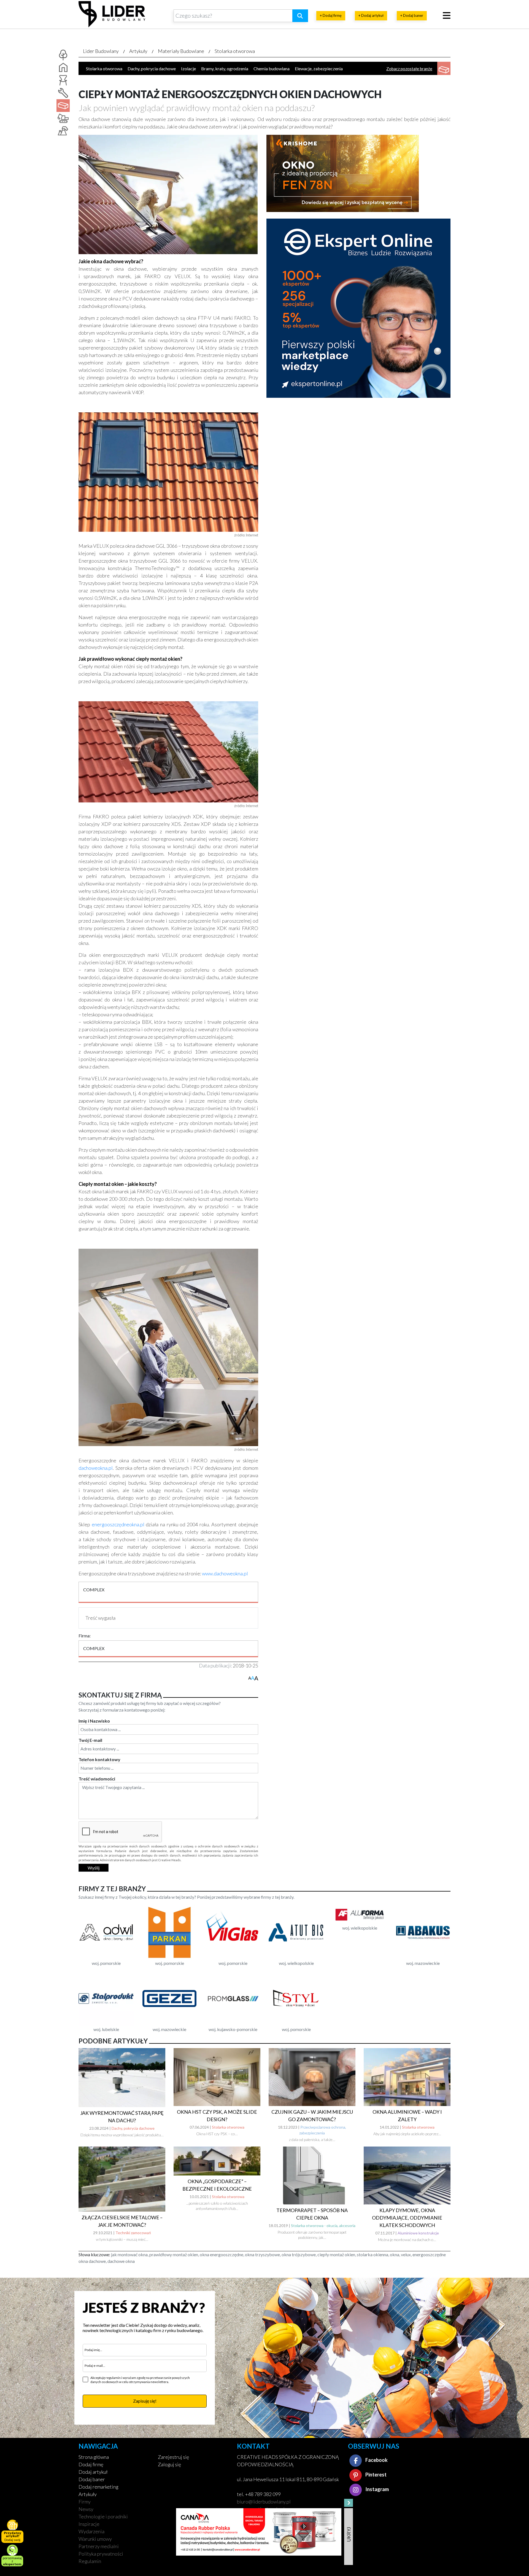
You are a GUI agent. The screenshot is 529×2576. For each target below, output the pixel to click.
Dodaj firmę (91, 2464)
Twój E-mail (90, 1740)
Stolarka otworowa (235, 51)
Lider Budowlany (101, 51)
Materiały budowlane (181, 51)
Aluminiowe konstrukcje (418, 2233)
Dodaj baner (92, 2479)
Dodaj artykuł (93, 2472)
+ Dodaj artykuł (371, 15)
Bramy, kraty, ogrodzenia (225, 69)
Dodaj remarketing (98, 2487)
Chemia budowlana (272, 69)
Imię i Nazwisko (94, 1721)
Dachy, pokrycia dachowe (152, 69)
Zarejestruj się (173, 2457)
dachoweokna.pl (96, 1468)
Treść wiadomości (97, 1779)
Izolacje (188, 69)
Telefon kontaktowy (99, 1759)
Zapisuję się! (145, 2401)
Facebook (376, 2460)
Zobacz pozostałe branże (409, 69)
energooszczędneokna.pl (118, 1524)
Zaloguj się (169, 2464)
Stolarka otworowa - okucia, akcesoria (323, 2226)
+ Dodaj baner (412, 15)
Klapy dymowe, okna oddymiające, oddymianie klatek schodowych (407, 2218)
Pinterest (376, 2475)
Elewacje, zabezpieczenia (319, 69)
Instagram (377, 2489)
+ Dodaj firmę (331, 15)
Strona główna (94, 2457)
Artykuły (138, 51)
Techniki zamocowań (133, 2233)
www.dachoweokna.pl (225, 1573)
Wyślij (94, 1868)
